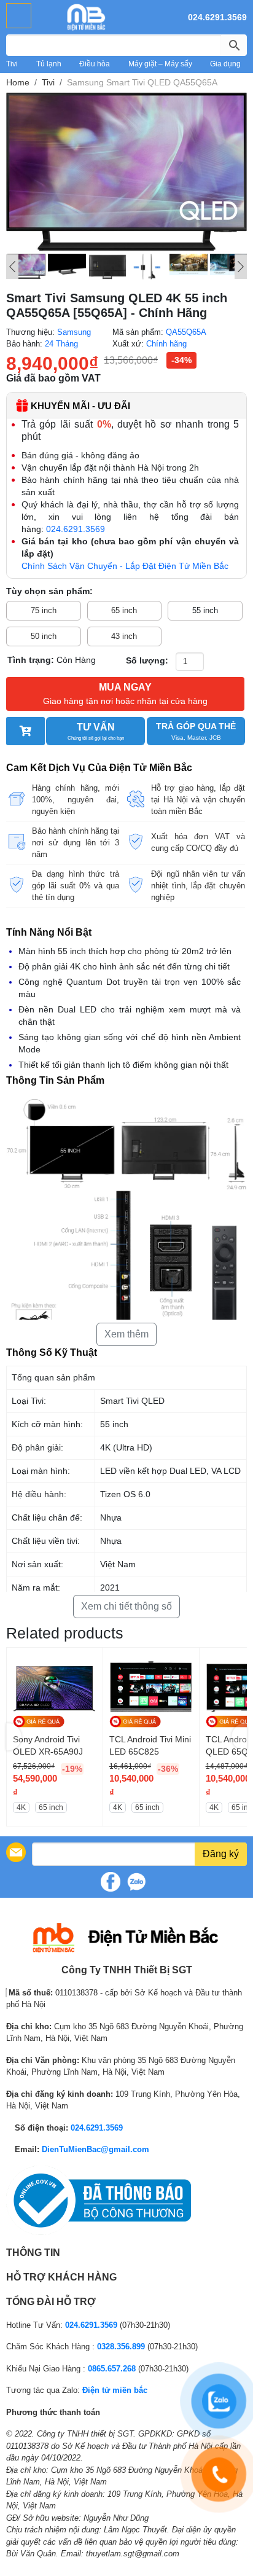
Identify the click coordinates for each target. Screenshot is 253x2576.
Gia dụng (225, 64)
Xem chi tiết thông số (126, 1606)
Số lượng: (147, 660)
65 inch (124, 610)
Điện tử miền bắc (115, 2390)
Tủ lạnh (49, 64)
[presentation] (14, 1737)
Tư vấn (96, 731)
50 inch (44, 636)
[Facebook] (111, 1882)
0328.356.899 (121, 2347)
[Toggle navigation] (19, 16)
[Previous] (12, 267)
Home (18, 82)
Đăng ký (221, 1854)
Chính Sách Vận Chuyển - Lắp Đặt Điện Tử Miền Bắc (125, 566)
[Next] (241, 267)
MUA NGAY (125, 694)
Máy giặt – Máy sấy (160, 64)
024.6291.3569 (217, 17)
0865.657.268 (112, 2369)
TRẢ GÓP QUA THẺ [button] (196, 731)
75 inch (44, 610)
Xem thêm (126, 1334)
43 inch (124, 636)
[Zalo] (136, 1882)
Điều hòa (95, 64)
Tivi (12, 64)
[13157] (25, 731)
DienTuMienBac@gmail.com (95, 2149)
